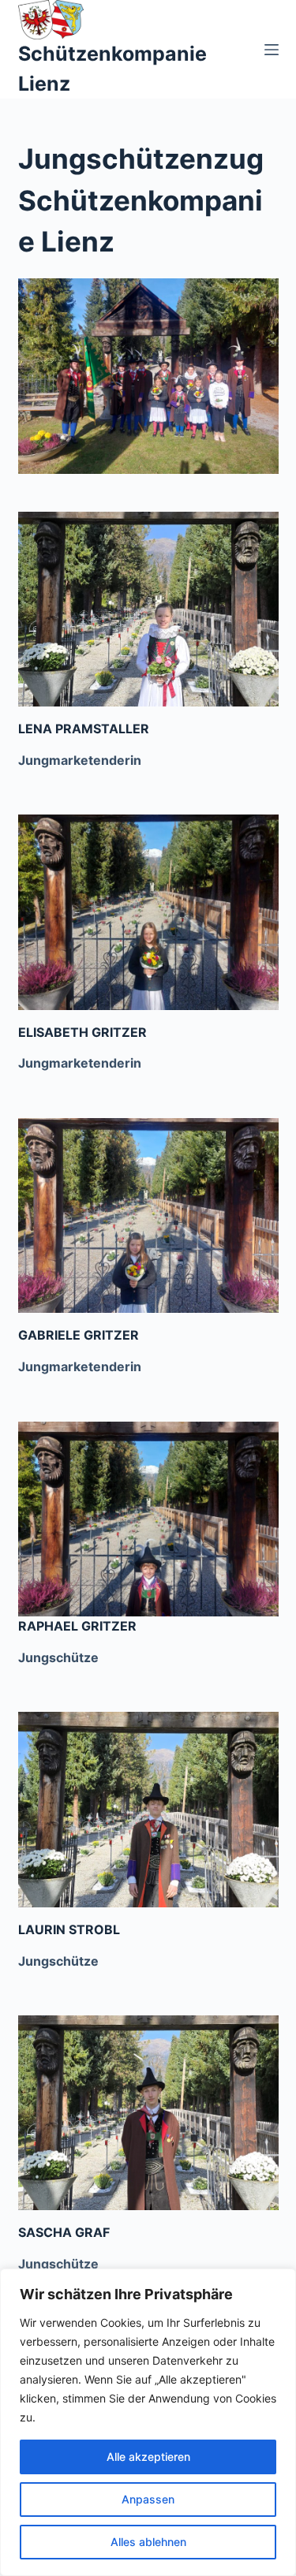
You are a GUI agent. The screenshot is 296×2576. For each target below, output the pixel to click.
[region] (148, 2422)
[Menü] (272, 50)
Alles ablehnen (148, 2542)
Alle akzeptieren (148, 2457)
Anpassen (148, 2499)
